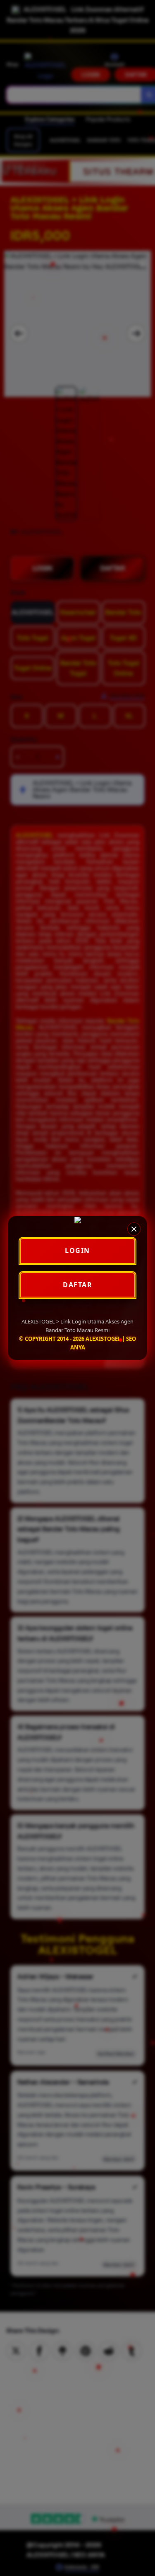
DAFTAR (77, 1285)
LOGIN (77, 1250)
